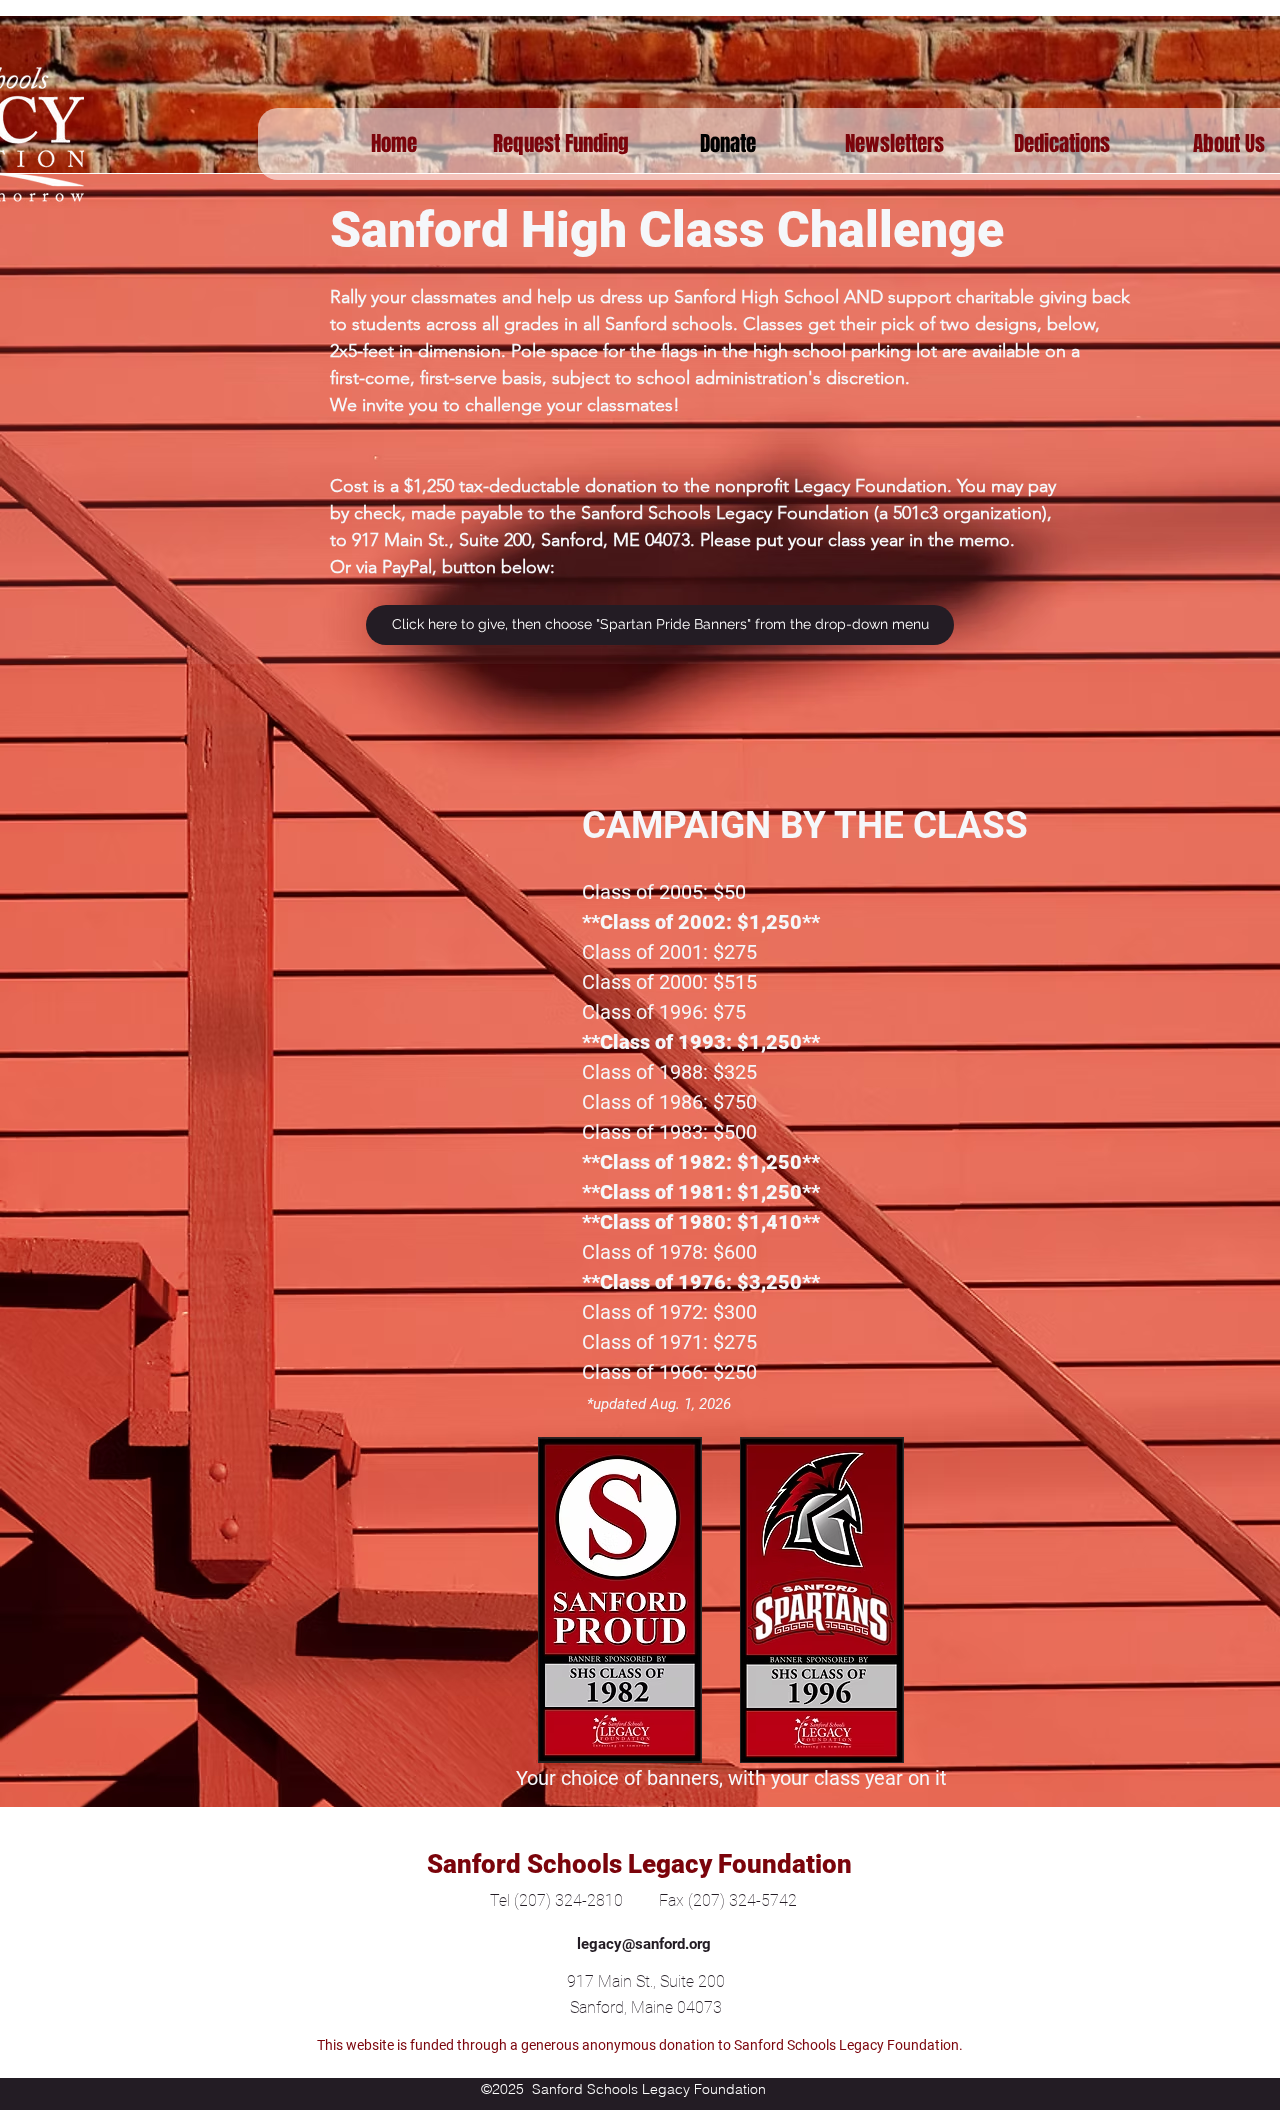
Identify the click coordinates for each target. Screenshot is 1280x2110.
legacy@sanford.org (644, 1944)
